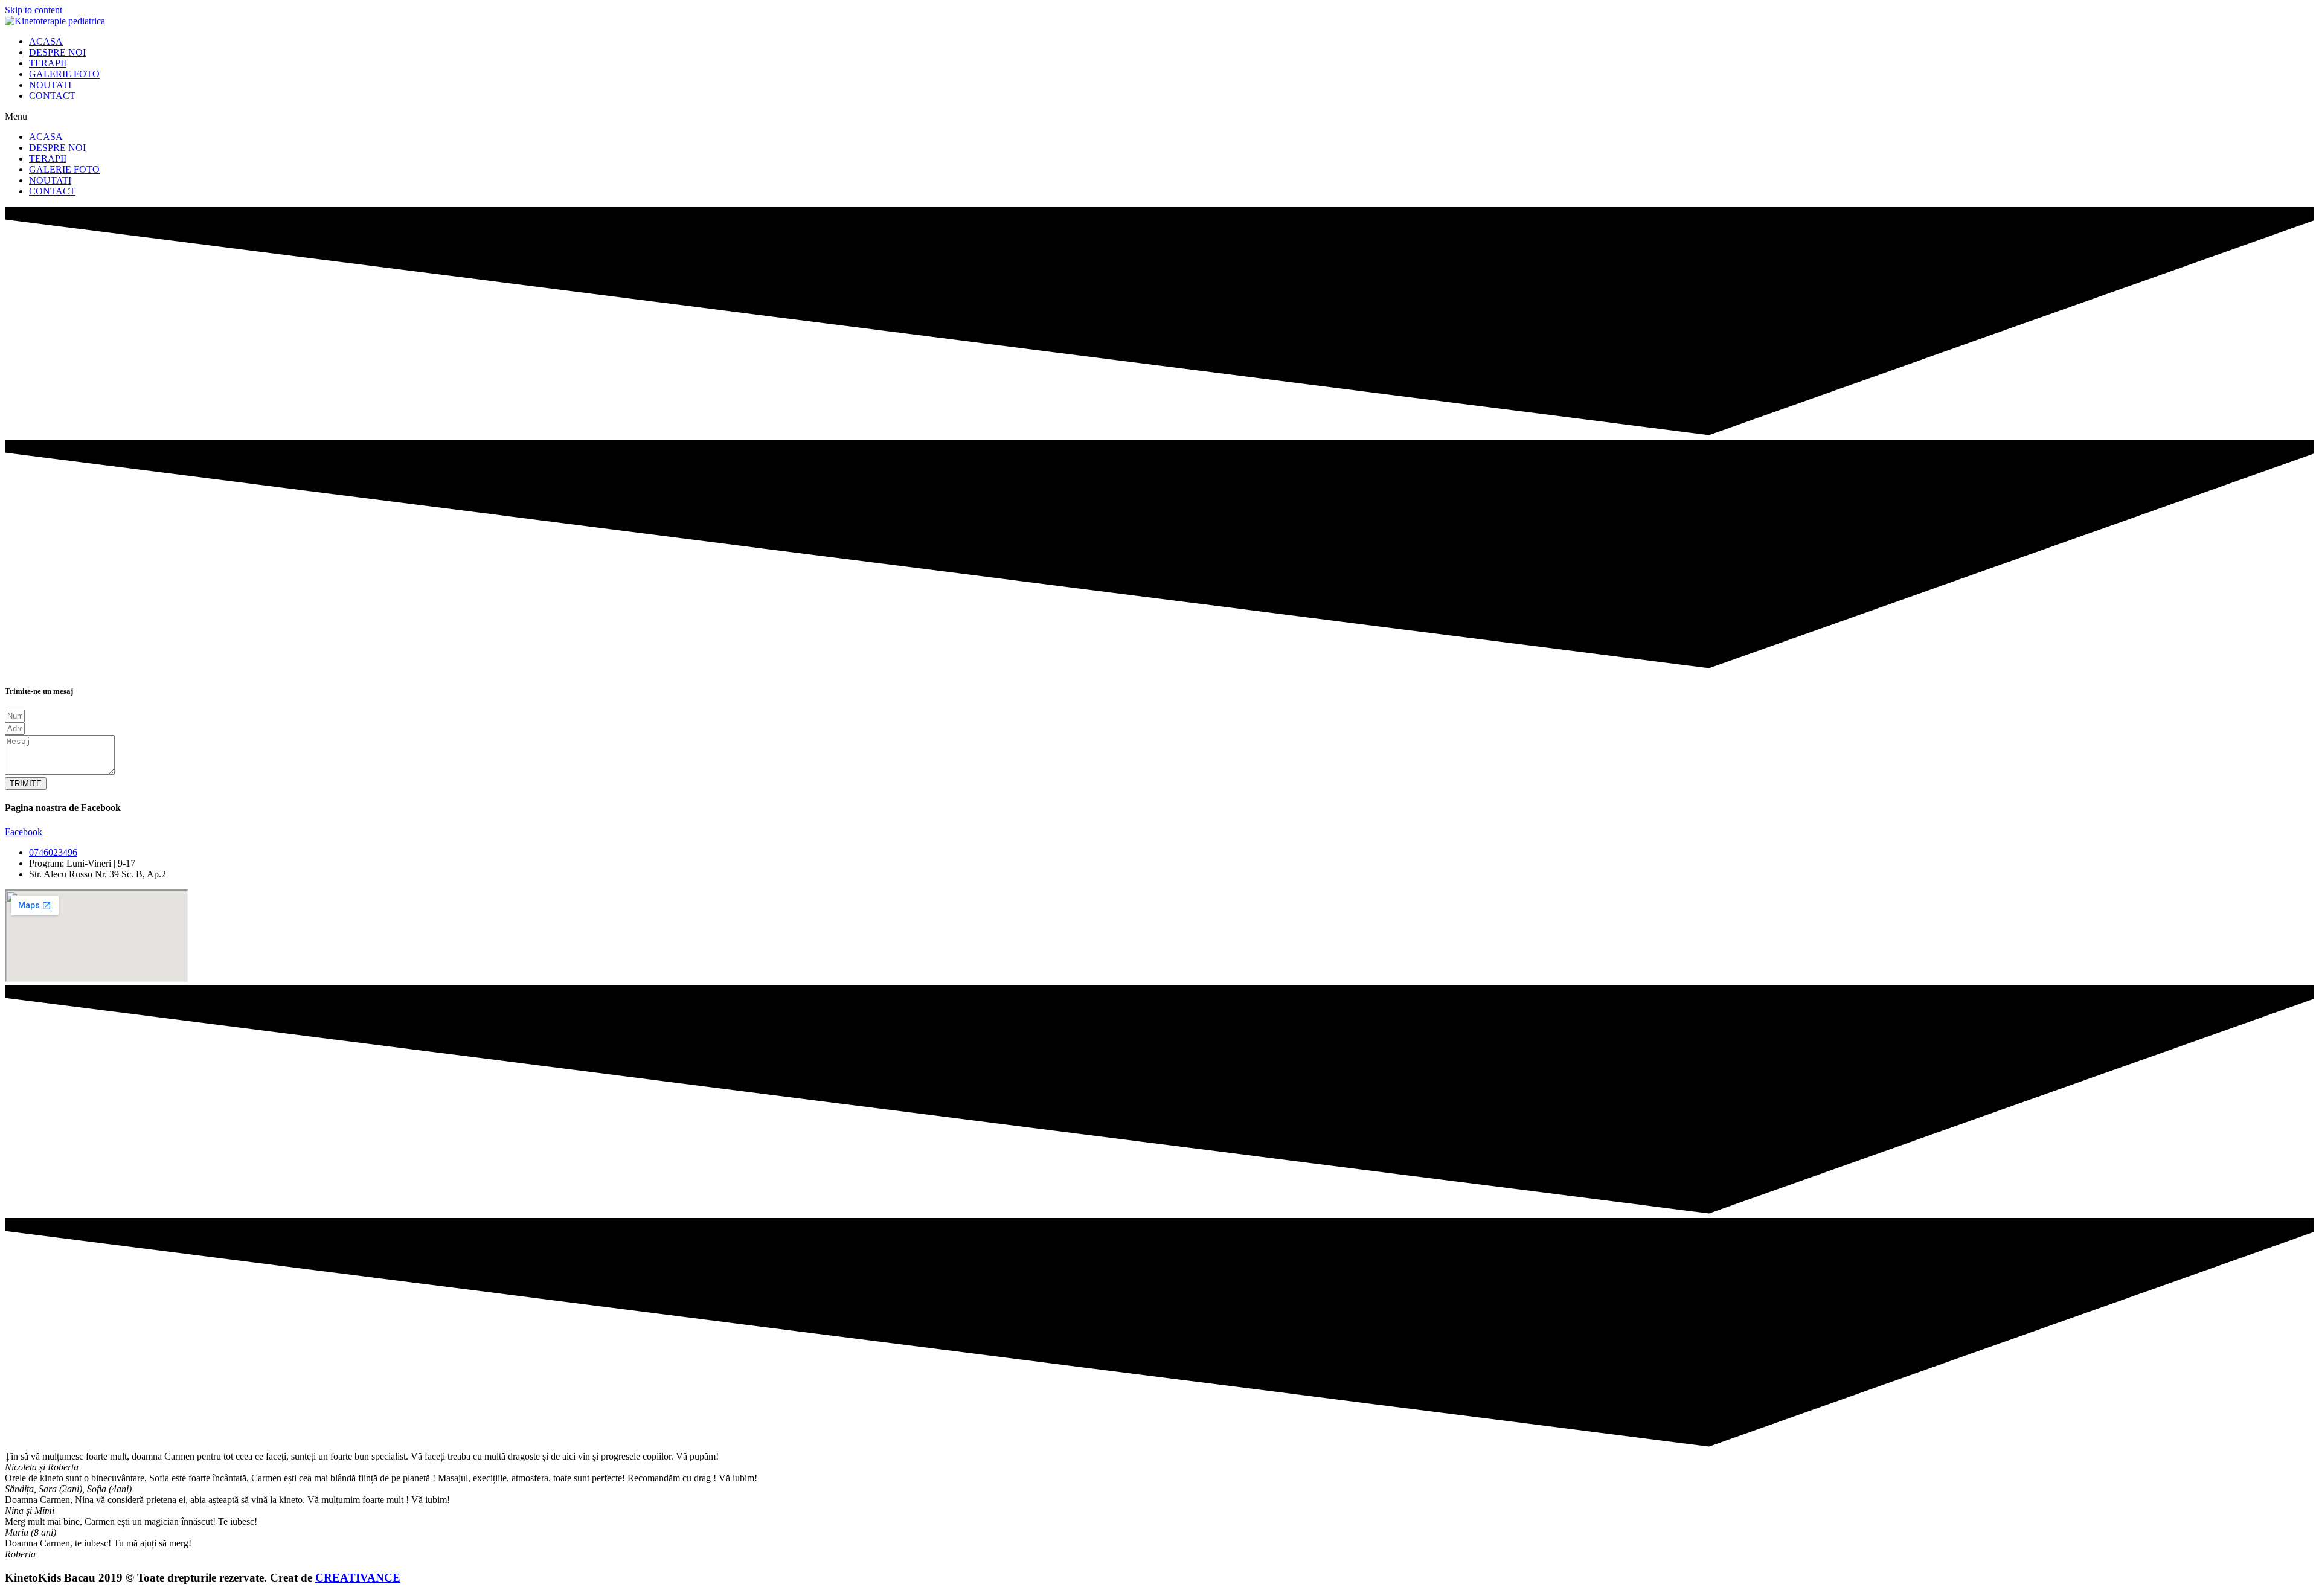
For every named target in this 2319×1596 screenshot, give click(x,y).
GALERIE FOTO (64, 74)
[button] (1159, 117)
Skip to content (34, 10)
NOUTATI (50, 85)
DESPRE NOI (57, 52)
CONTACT (52, 96)
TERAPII (48, 63)
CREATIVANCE (358, 1578)
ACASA (46, 41)
